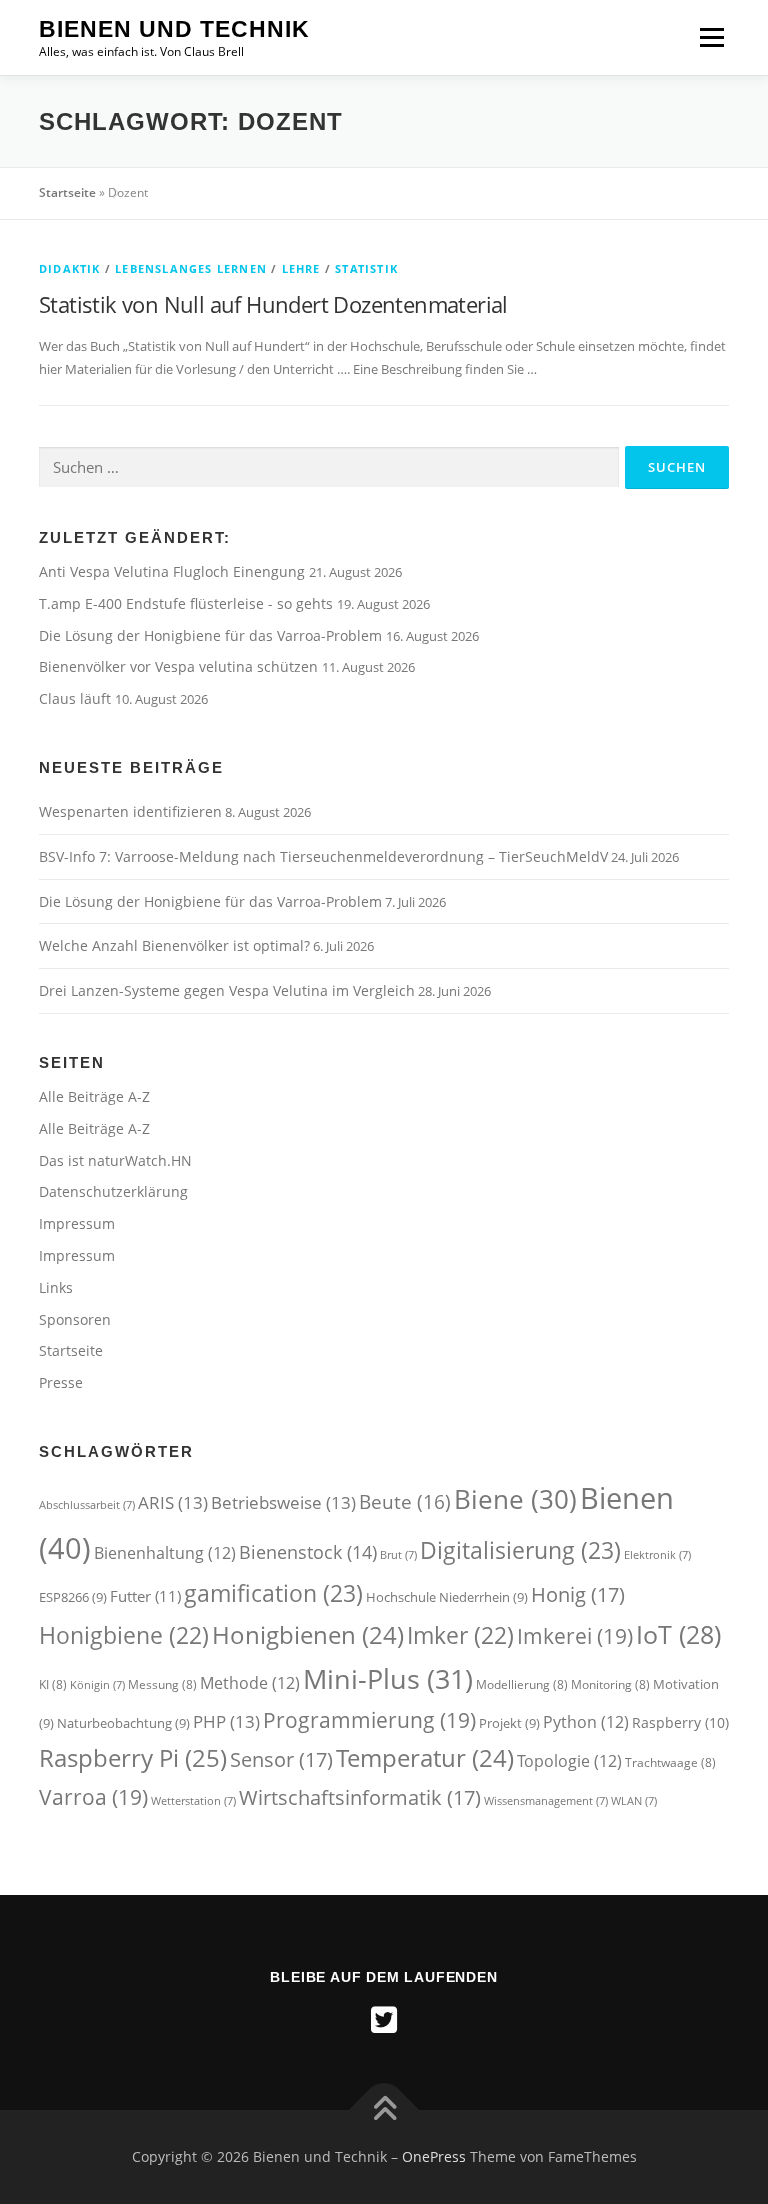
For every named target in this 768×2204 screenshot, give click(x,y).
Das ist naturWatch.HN (115, 1160)
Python (586, 1722)
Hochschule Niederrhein (447, 1597)
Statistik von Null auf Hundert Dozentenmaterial (273, 304)
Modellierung (522, 1684)
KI (53, 1684)
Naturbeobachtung (123, 1723)
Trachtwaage (670, 1762)
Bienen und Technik (174, 29)
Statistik (366, 268)
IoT (678, 1634)
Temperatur (425, 1758)
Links (56, 1287)
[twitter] (384, 2020)
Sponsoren (75, 1319)
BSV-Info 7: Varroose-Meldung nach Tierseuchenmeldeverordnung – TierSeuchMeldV (323, 856)
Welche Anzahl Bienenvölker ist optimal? (174, 945)
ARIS (173, 1502)
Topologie (569, 1761)
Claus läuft (77, 698)
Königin (97, 1685)
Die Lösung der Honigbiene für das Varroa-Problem (212, 635)
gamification (273, 1593)
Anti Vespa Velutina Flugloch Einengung (174, 571)
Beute (405, 1501)
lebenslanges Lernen (191, 268)
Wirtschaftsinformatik (360, 1797)
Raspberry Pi (133, 1757)
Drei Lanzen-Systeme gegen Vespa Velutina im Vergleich (227, 990)
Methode (250, 1683)
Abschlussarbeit (87, 1505)
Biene (515, 1499)
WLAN (634, 1801)
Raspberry (680, 1722)
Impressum (77, 1223)
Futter (145, 1596)
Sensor (281, 1759)
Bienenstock (308, 1552)
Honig (578, 1594)
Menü (711, 37)
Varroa (93, 1796)
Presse (61, 1382)
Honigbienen (308, 1635)
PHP (226, 1721)
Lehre (301, 268)
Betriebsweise (283, 1502)
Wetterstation (193, 1801)
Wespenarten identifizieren (130, 811)
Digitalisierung (520, 1550)
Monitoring (610, 1684)
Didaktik (70, 268)
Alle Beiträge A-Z (94, 1096)
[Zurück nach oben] (384, 2110)
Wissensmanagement (546, 1801)
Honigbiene (124, 1635)
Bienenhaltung (165, 1553)
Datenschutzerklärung (113, 1191)
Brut (398, 1555)
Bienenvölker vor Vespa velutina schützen (180, 666)
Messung (162, 1684)
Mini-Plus (388, 1678)
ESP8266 (73, 1597)
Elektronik (657, 1555)
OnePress (434, 2156)
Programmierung (369, 1719)
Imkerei (575, 1635)
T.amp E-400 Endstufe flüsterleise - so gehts (188, 603)
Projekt (509, 1723)
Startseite (67, 192)
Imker (460, 1635)
